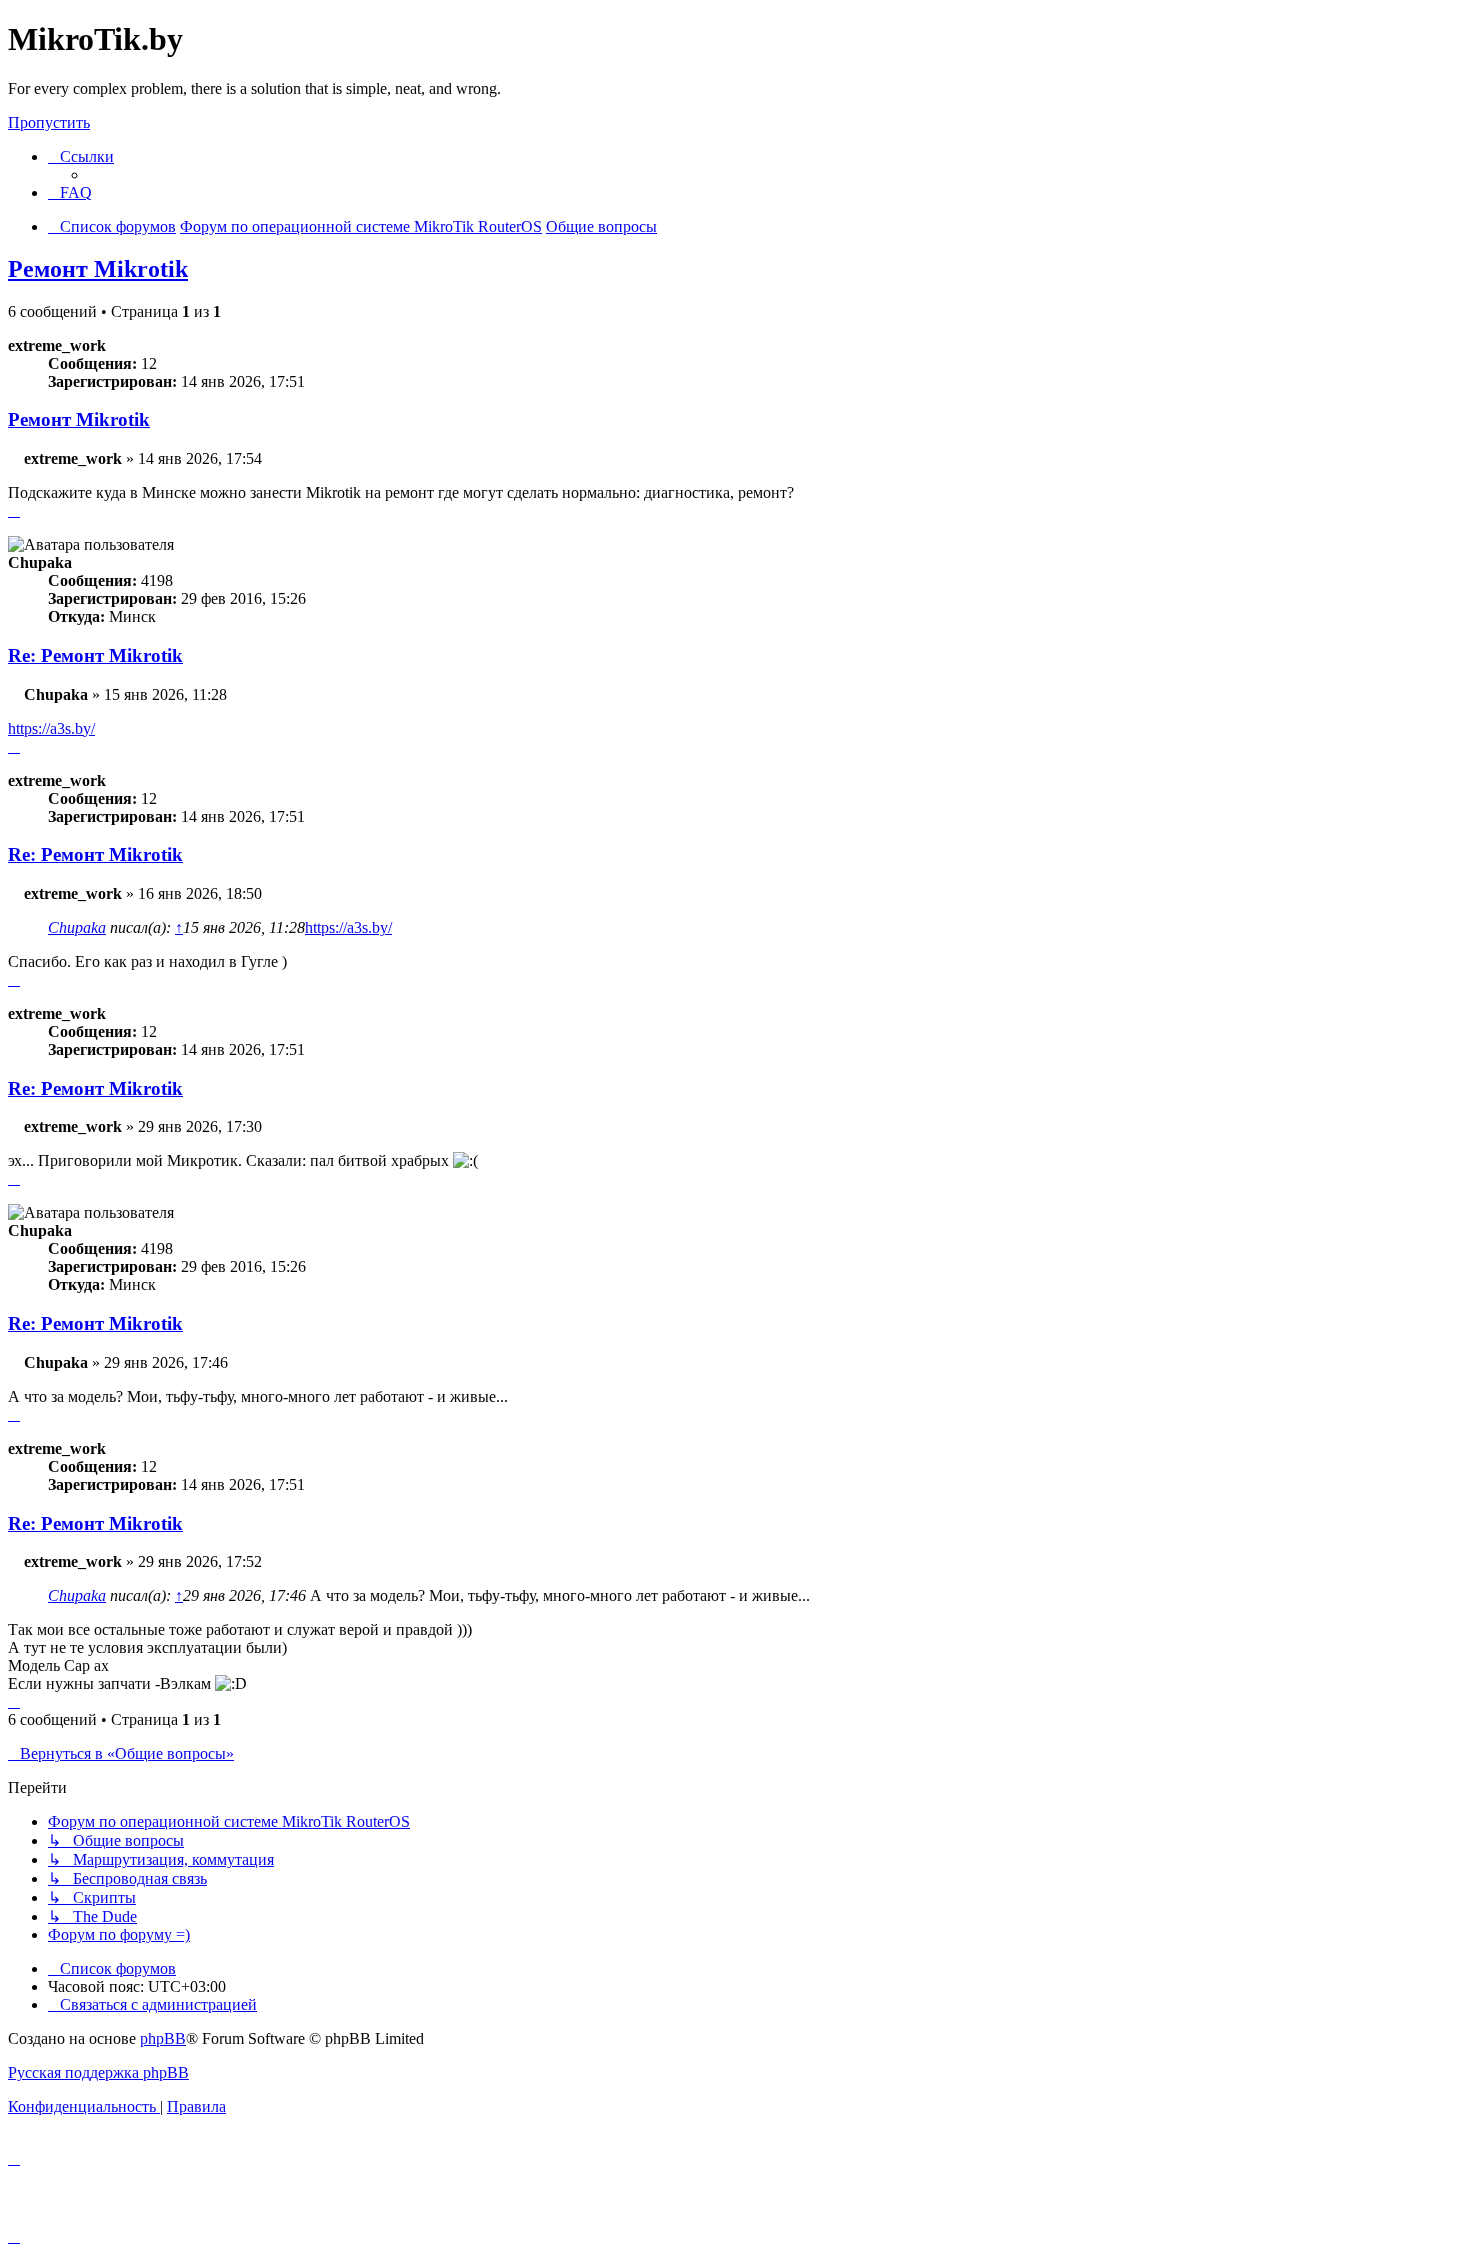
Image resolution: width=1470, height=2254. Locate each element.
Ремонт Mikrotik (98, 269)
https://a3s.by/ (51, 728)
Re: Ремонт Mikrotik (95, 655)
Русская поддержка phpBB (98, 2072)
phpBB (163, 2038)
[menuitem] (70, 192)
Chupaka (77, 927)
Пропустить (49, 122)
